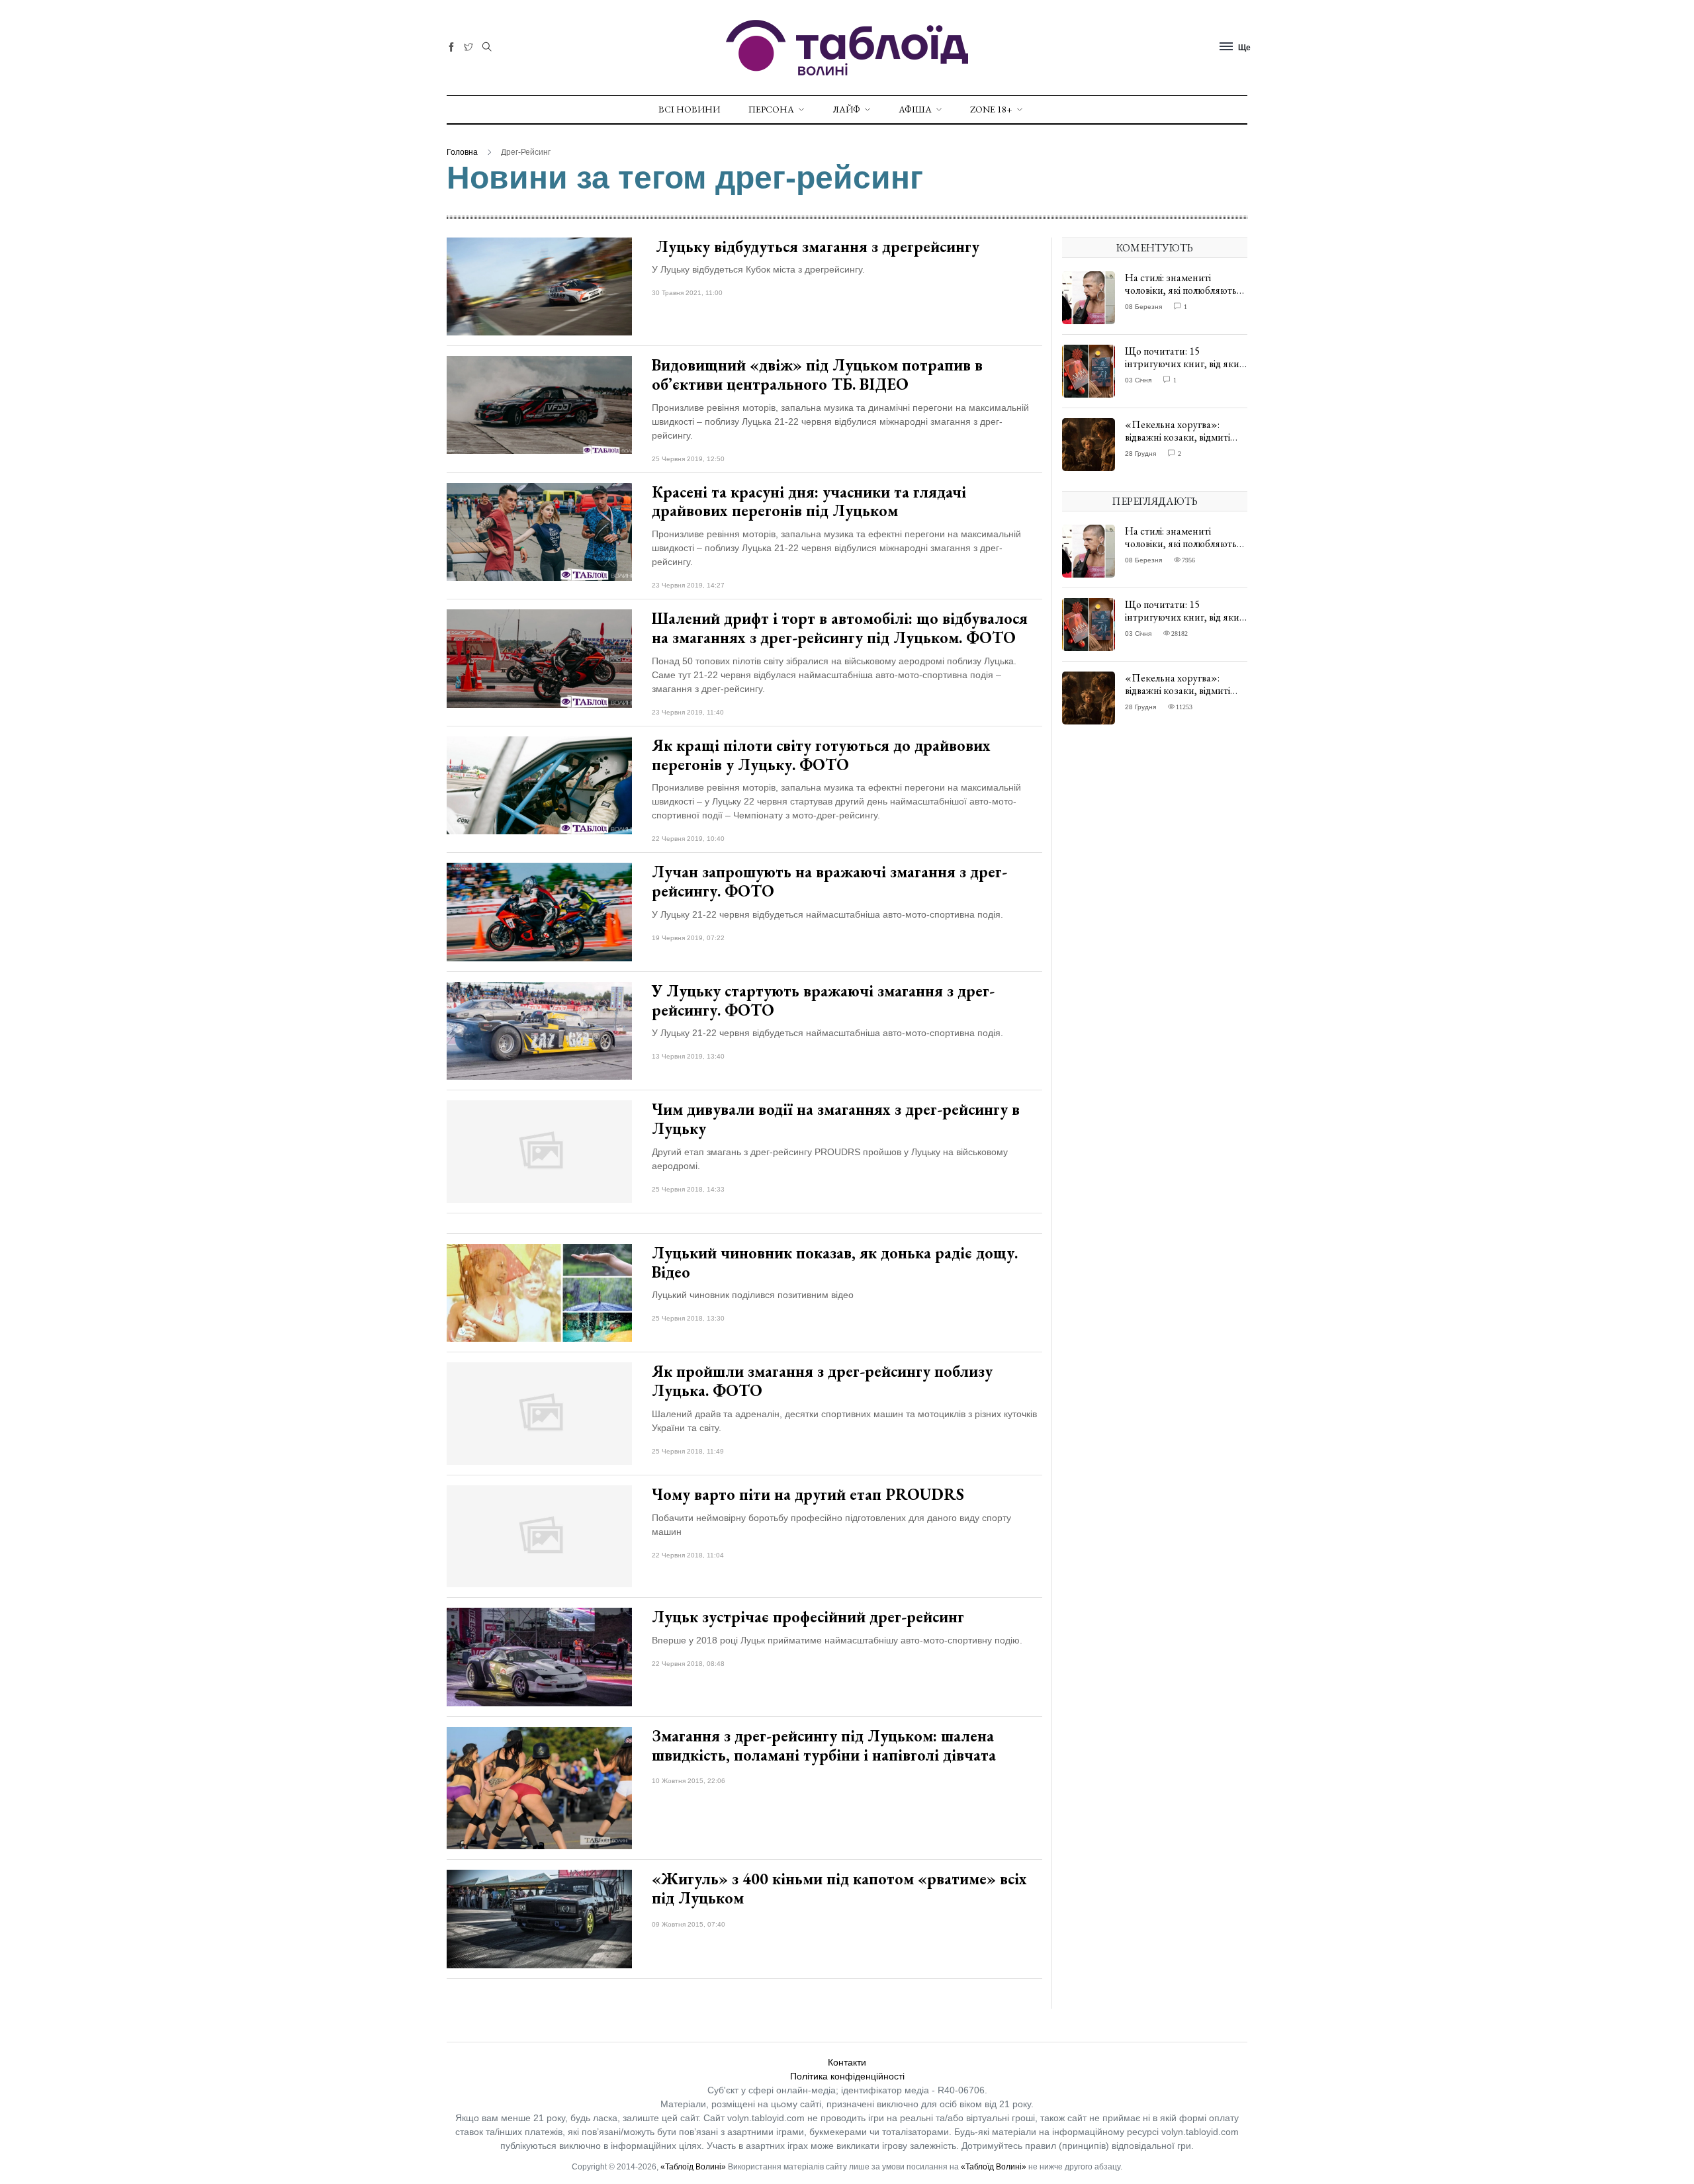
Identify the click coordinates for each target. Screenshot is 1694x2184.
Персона (771, 109)
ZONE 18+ (991, 109)
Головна (462, 152)
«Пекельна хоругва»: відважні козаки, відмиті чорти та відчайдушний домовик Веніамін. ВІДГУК (1184, 444)
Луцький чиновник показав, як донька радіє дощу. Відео (835, 1262)
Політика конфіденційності (847, 2076)
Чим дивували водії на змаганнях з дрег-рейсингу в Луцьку (836, 1119)
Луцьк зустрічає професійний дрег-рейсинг (808, 1617)
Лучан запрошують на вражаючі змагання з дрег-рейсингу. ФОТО (829, 881)
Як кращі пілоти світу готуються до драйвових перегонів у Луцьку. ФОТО (821, 755)
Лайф (846, 109)
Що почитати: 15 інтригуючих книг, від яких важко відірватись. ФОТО (1184, 364)
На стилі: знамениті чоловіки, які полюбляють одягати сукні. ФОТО (1181, 290)
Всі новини (689, 109)
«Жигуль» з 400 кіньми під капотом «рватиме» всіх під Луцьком (839, 1888)
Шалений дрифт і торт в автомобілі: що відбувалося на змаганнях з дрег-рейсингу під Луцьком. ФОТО (840, 628)
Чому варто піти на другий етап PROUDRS (808, 1494)
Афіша (915, 109)
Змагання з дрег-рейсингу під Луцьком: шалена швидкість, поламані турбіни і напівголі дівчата (824, 1745)
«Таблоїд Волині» (693, 2167)
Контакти (847, 2062)
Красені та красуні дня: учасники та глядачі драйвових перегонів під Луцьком (809, 502)
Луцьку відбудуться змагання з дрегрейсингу (816, 246)
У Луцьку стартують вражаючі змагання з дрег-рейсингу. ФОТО (823, 1000)
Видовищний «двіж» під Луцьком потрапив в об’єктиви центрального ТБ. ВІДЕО (817, 374)
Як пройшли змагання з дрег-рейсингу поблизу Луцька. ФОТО (822, 1381)
